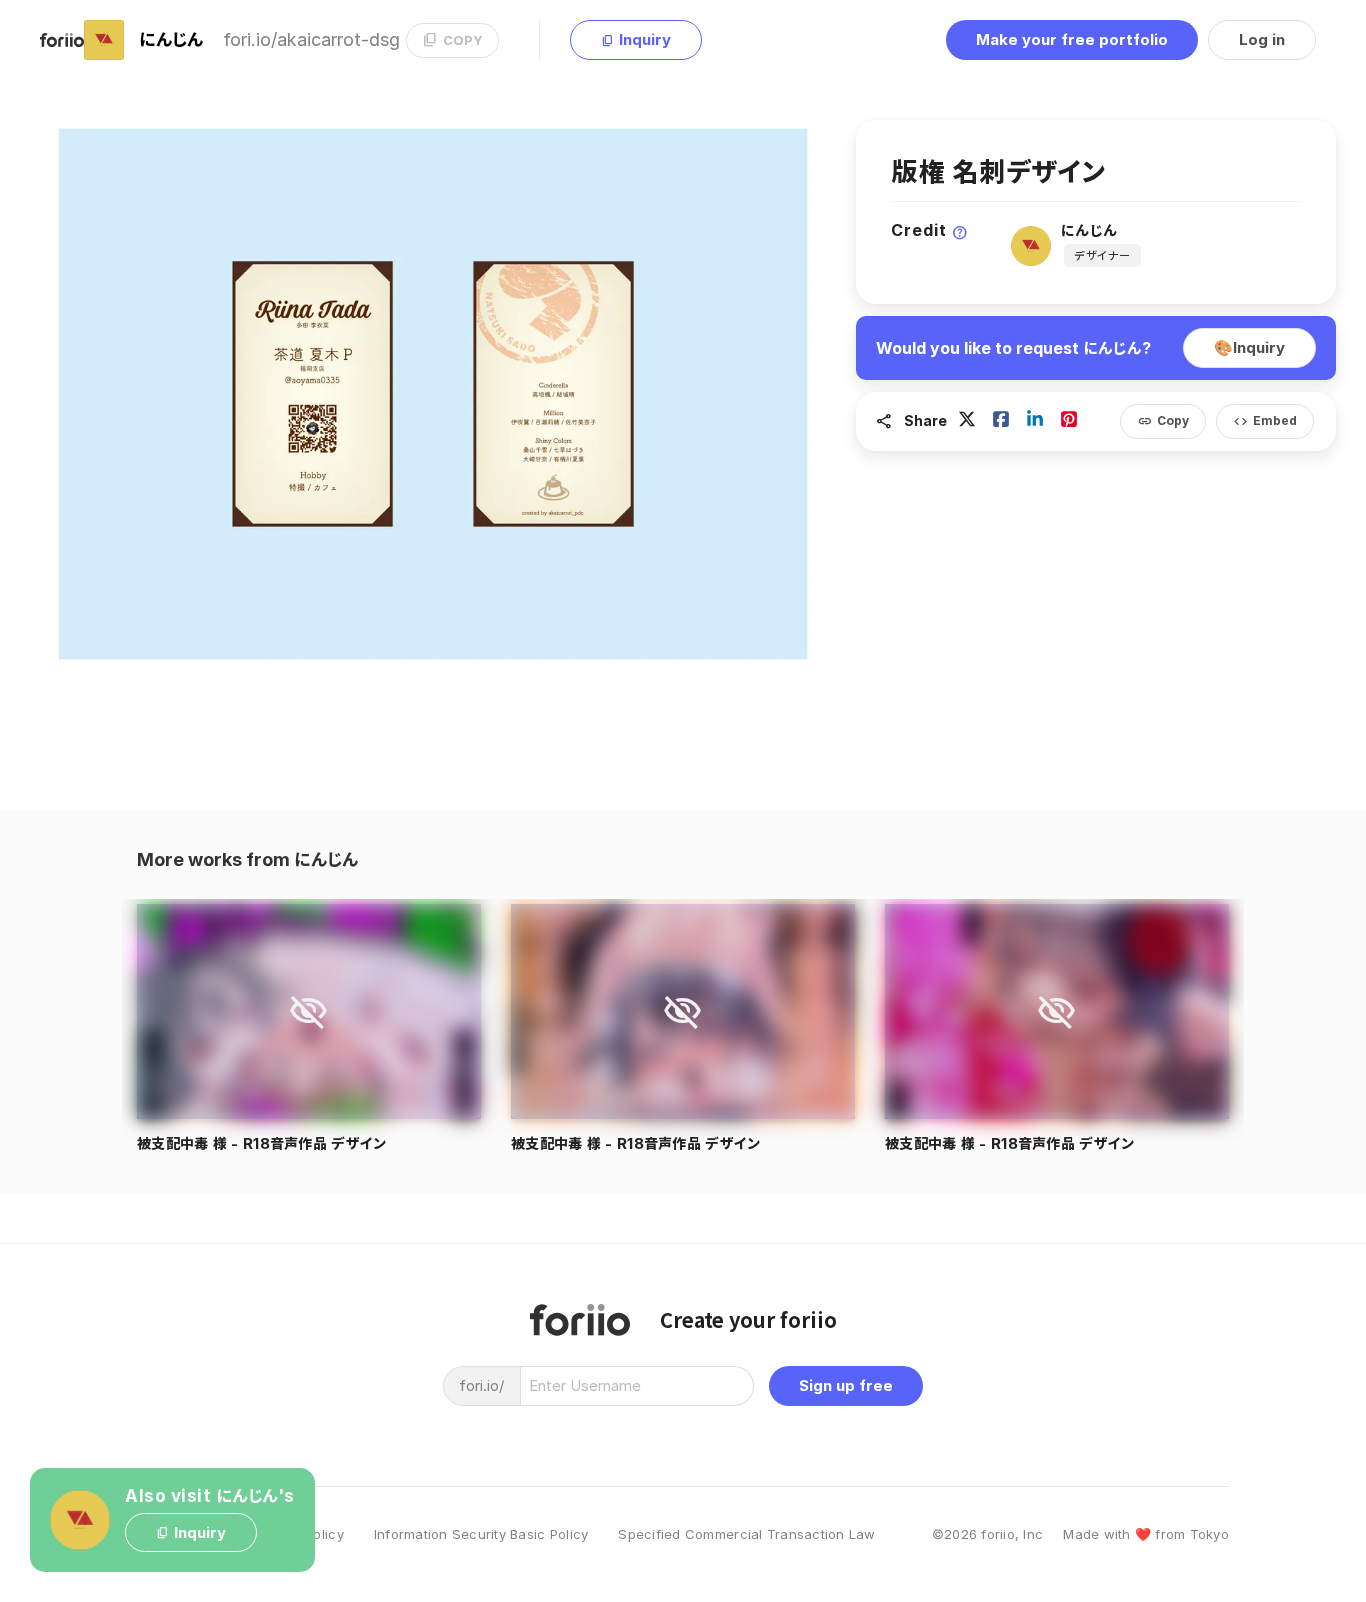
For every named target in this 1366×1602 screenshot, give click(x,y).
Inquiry (636, 39)
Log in (1262, 39)
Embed (1265, 421)
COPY (452, 40)
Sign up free (846, 1385)
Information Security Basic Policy (481, 1534)
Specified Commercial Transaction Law (746, 1534)
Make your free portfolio (1072, 39)
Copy (1163, 421)
